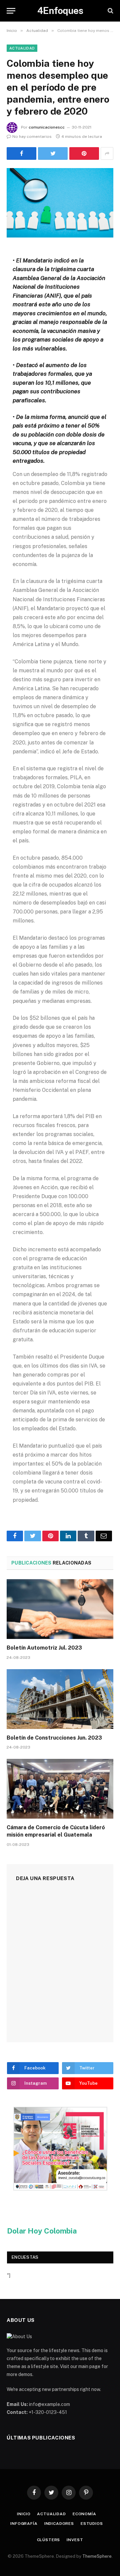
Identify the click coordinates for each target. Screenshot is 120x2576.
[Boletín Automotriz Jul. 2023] (60, 1609)
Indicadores (59, 2524)
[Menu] (11, 11)
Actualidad (22, 48)
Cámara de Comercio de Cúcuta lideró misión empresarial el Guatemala (56, 1831)
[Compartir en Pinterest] (84, 153)
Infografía (24, 2524)
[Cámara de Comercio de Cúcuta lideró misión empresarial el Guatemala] (60, 1789)
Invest (75, 2540)
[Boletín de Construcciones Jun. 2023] (60, 1699)
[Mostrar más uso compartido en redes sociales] (107, 153)
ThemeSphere (97, 2556)
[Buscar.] (110, 11)
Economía (84, 2514)
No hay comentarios (32, 137)
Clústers (49, 2540)
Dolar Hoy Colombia (42, 2231)
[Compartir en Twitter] (21, 153)
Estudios (92, 2524)
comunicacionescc (47, 127)
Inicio (24, 2514)
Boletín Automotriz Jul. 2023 (44, 1648)
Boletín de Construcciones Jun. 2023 (54, 1738)
